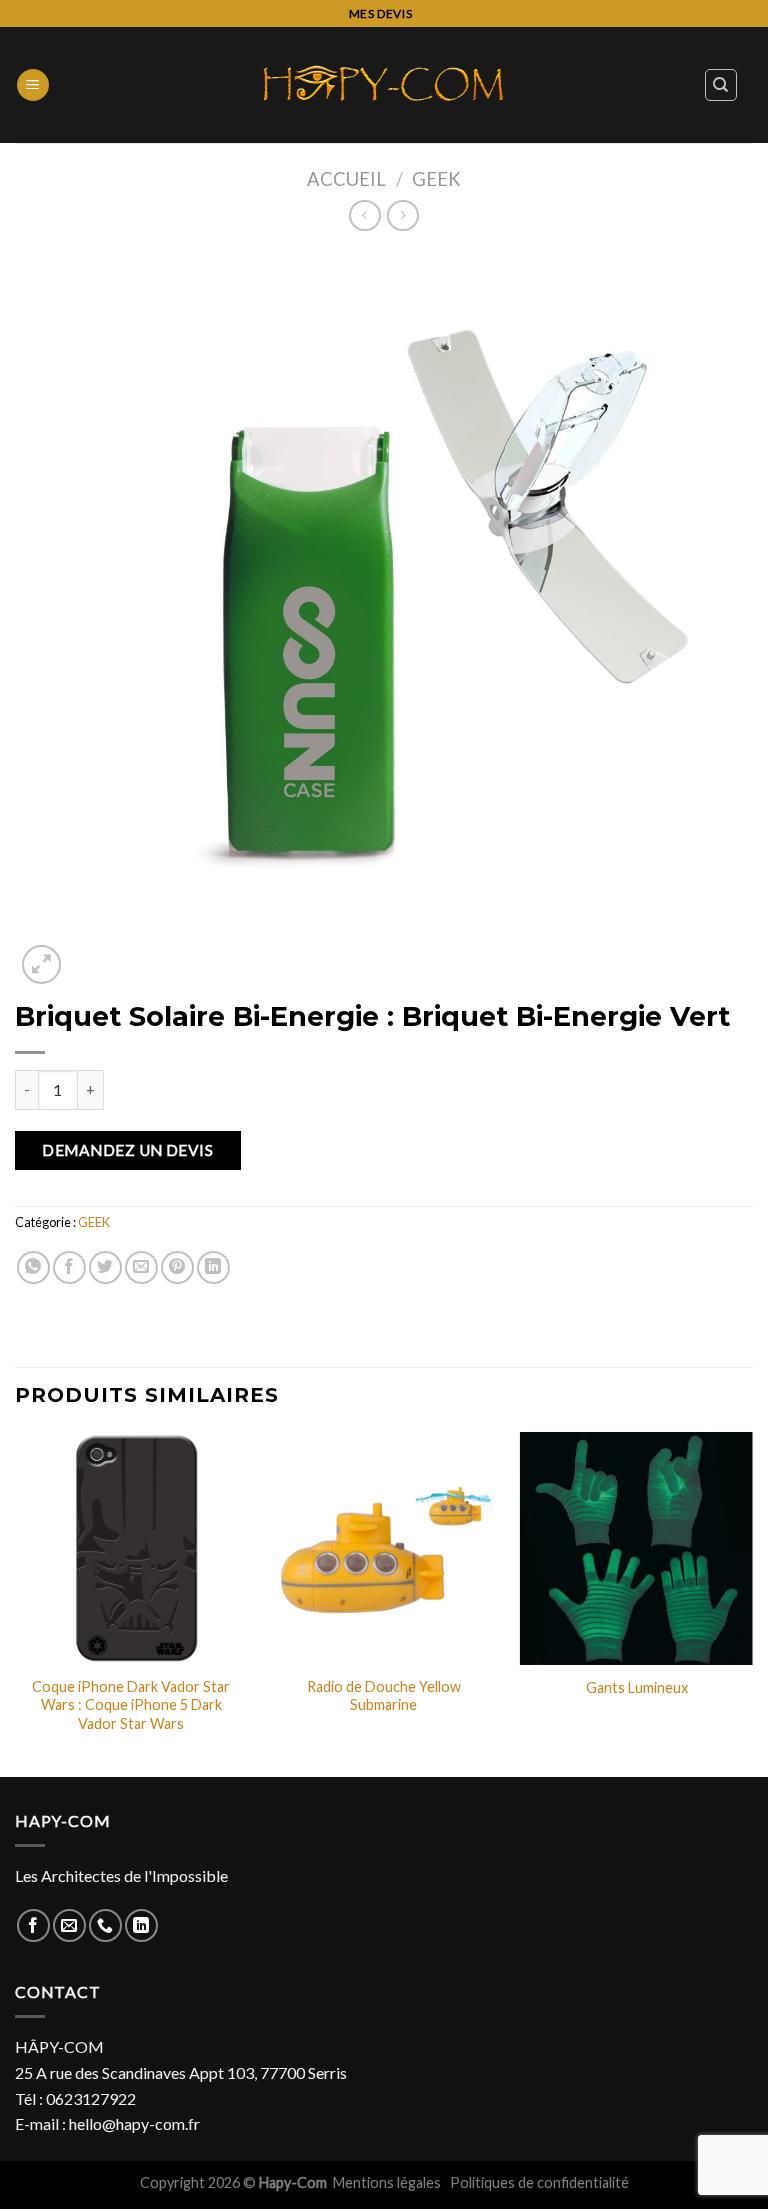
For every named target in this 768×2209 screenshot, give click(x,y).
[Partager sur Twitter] (105, 1267)
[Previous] (16, 1602)
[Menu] (33, 85)
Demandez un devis (127, 1150)
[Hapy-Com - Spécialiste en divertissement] (384, 85)
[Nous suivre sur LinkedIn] (141, 1925)
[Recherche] (721, 85)
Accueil (346, 179)
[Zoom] (41, 964)
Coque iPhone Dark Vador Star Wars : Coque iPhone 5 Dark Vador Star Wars (131, 1705)
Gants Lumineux (637, 1687)
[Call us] (105, 1925)
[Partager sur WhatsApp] (33, 1267)
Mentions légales (388, 2182)
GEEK (436, 179)
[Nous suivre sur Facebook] (33, 1925)
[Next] (752, 1602)
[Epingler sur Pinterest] (177, 1267)
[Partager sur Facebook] (69, 1267)
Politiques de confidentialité (539, 2182)
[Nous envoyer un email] (69, 1925)
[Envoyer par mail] (141, 1267)
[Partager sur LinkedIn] (213, 1267)
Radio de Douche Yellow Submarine (384, 1696)
